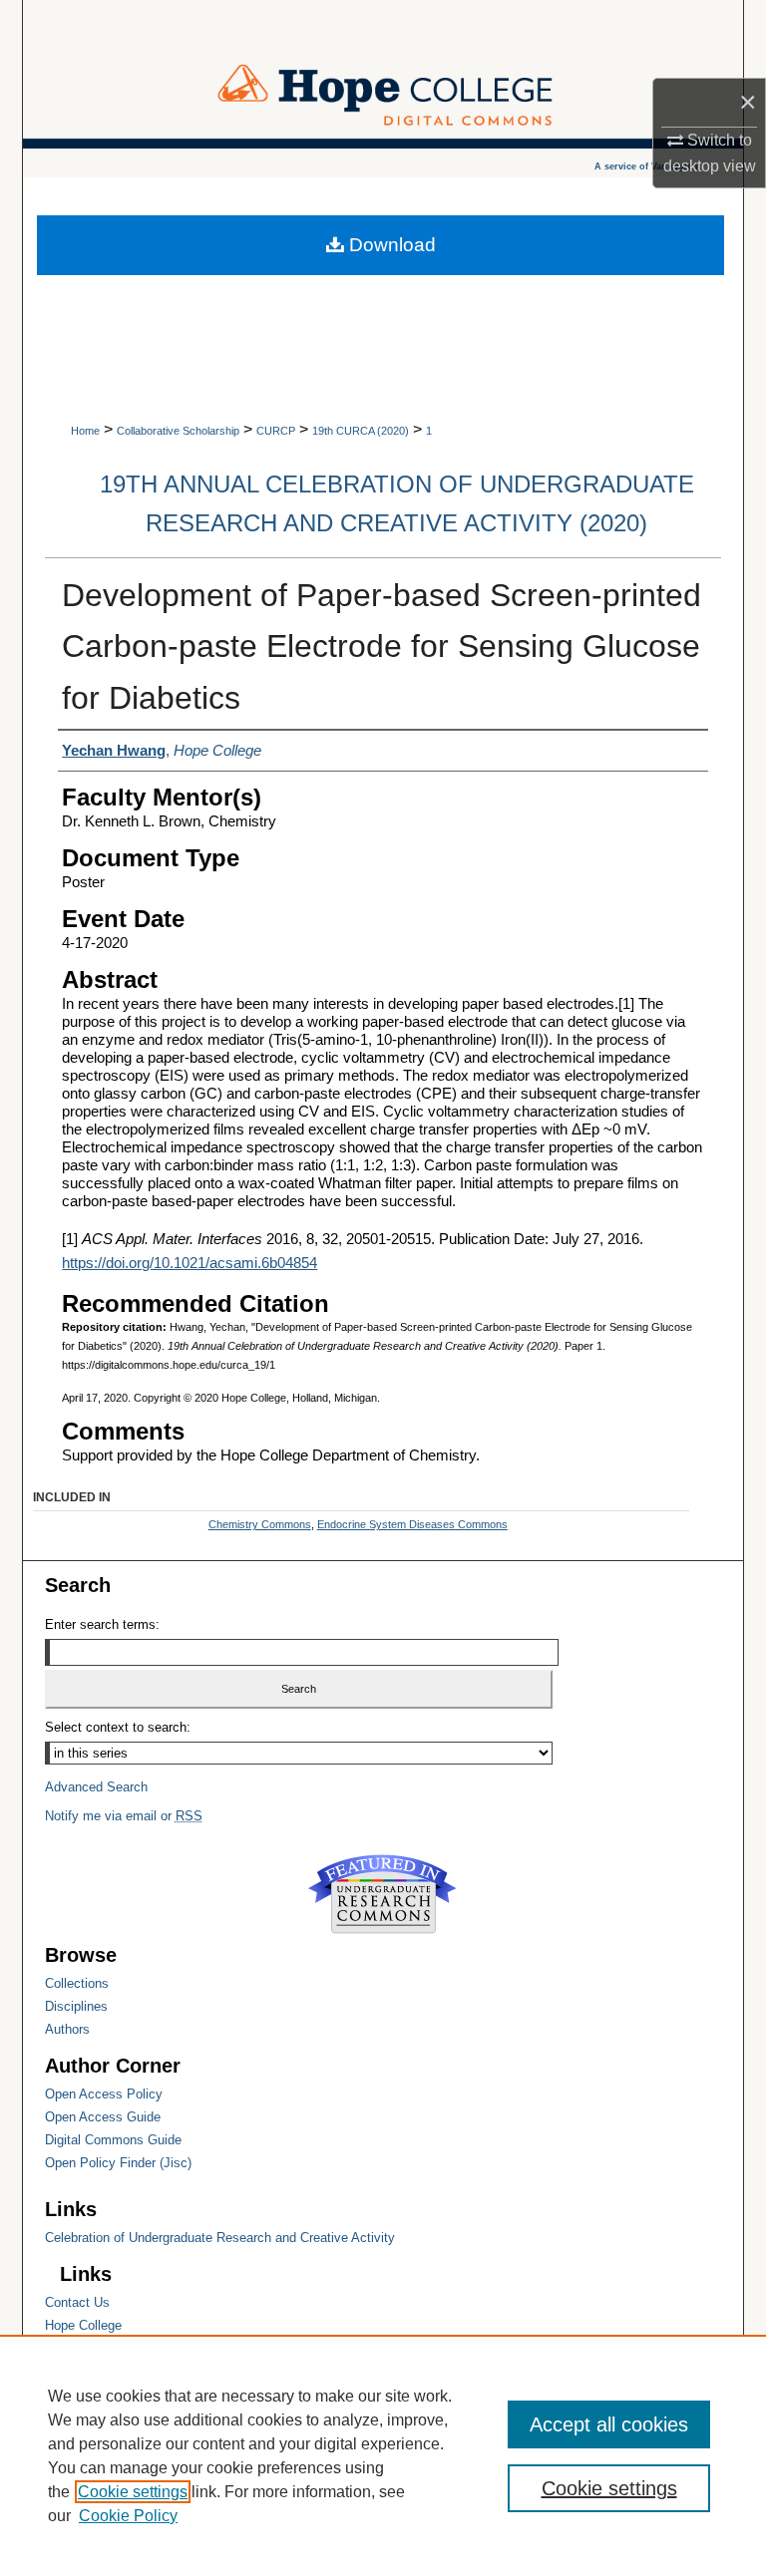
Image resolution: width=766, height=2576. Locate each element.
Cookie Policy (128, 2516)
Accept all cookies (609, 2424)
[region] (383, 2455)
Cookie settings (133, 2492)
